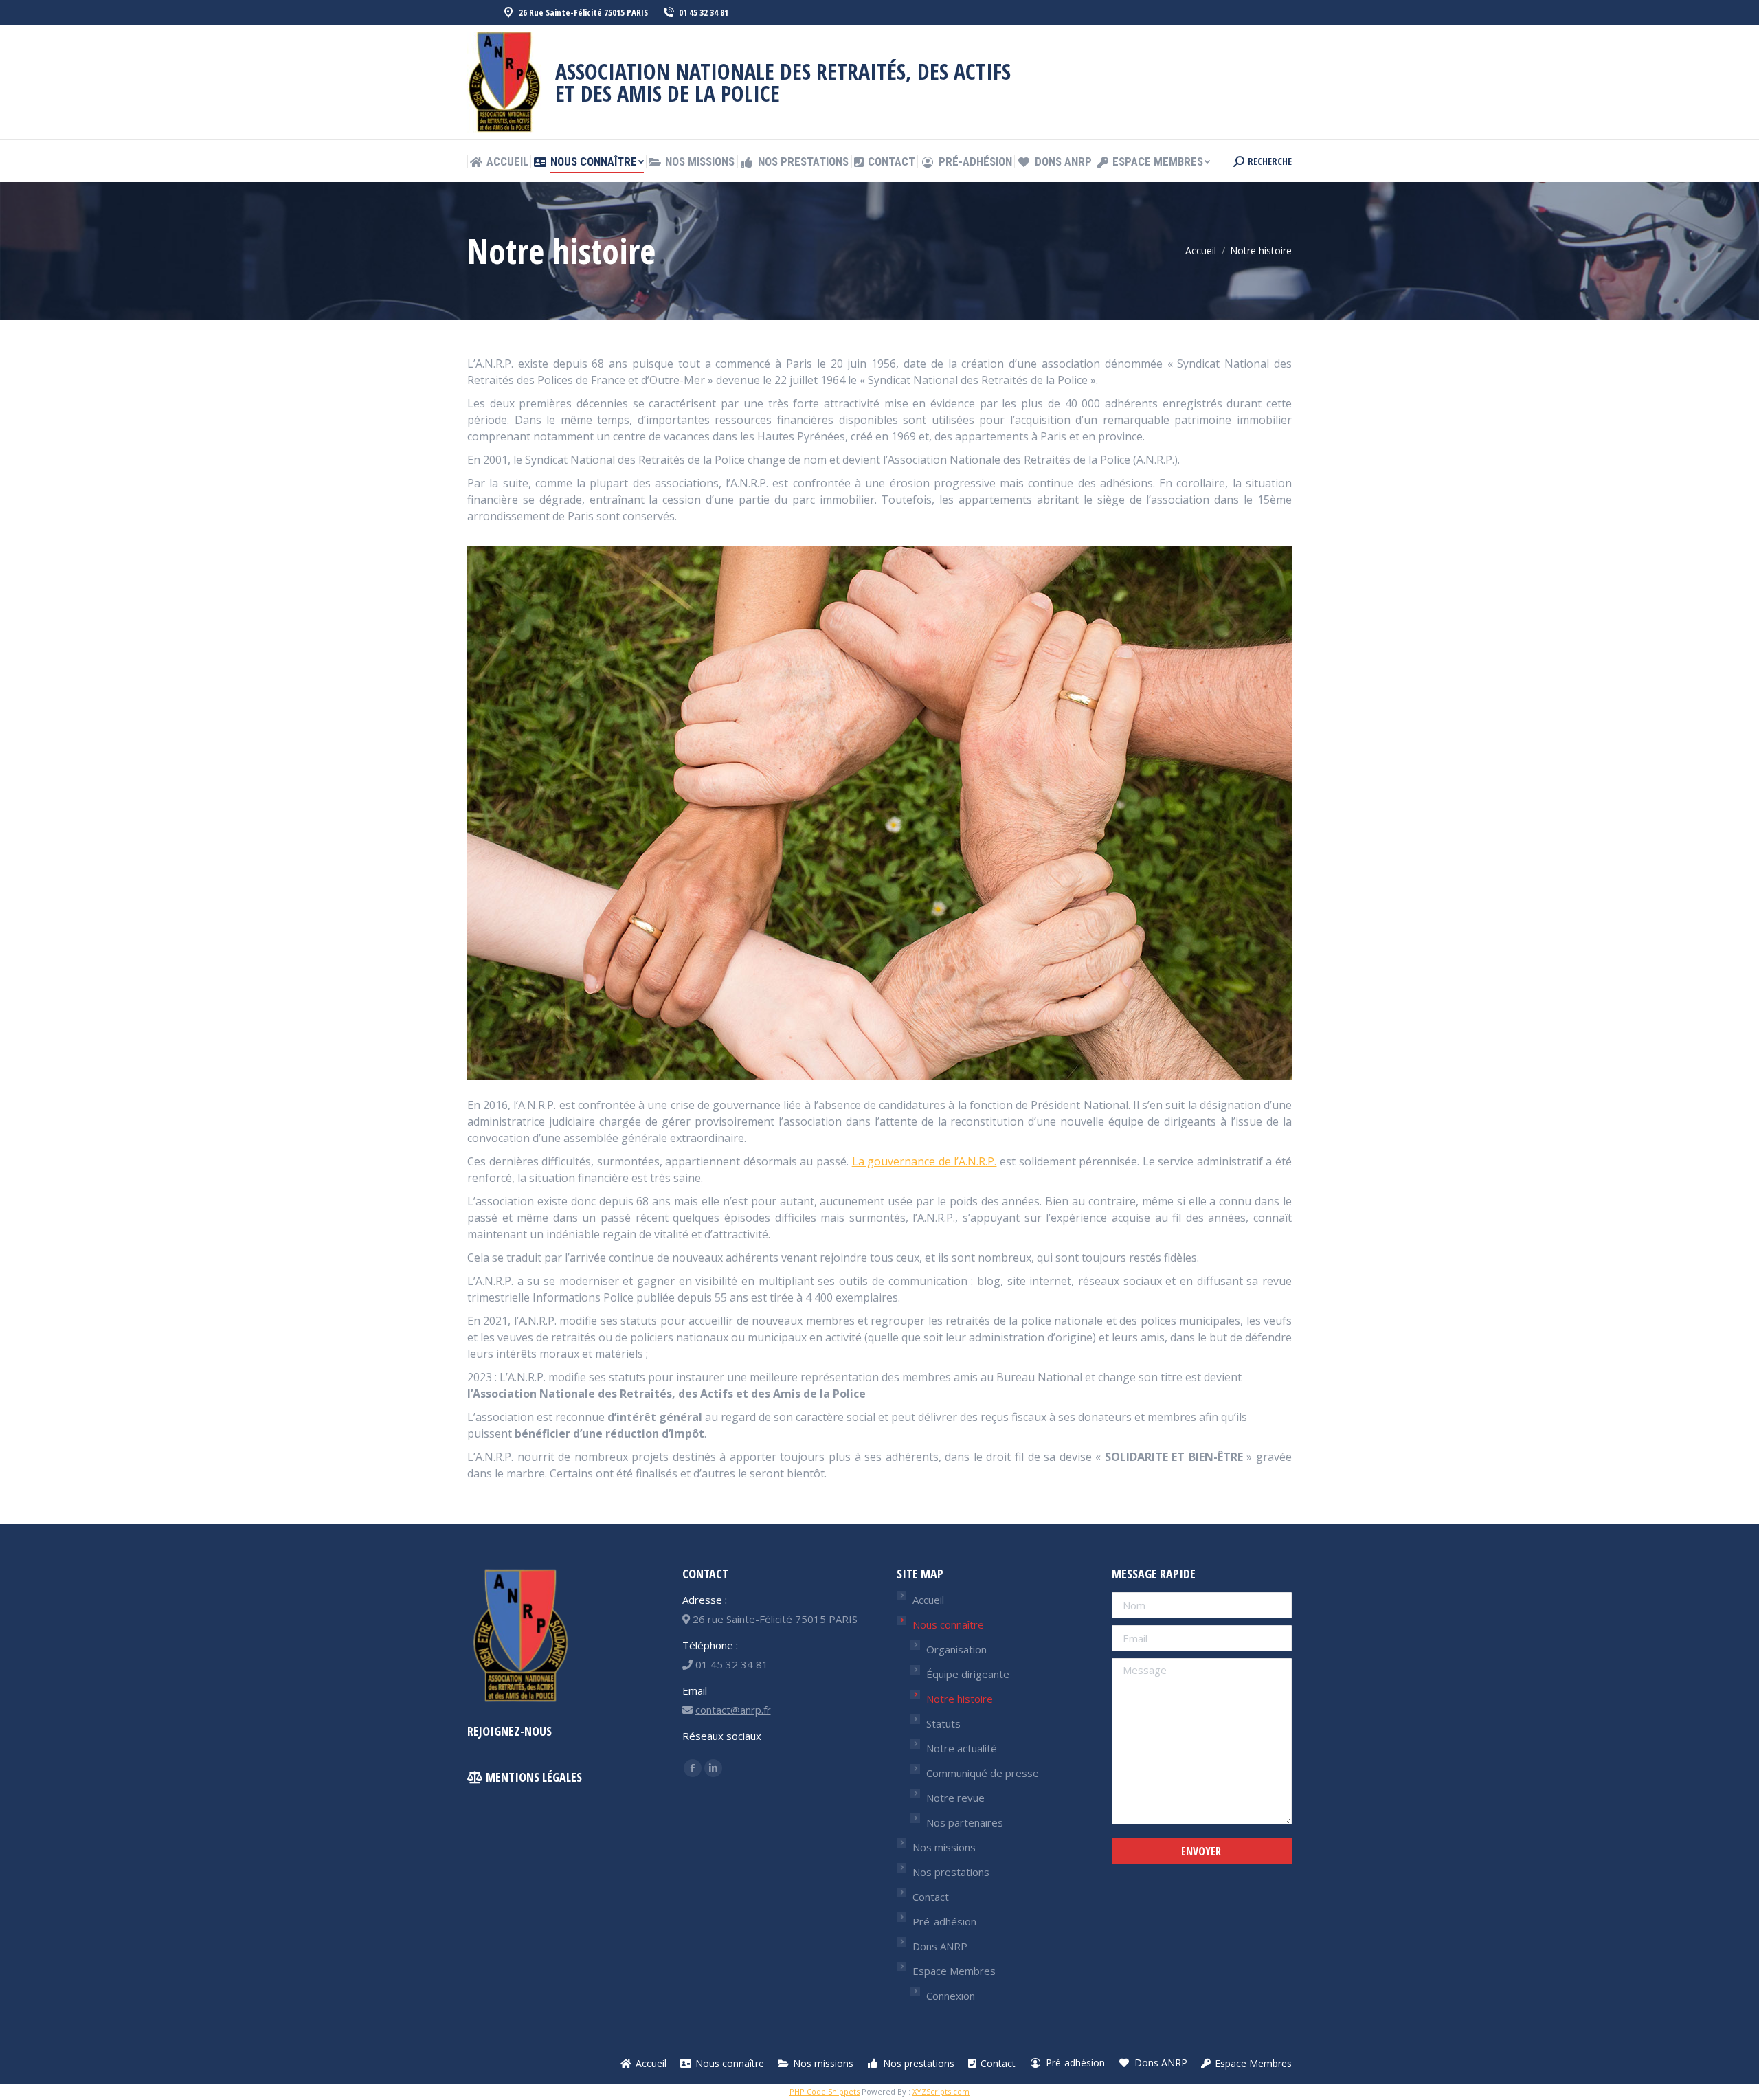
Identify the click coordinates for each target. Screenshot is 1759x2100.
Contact (931, 1897)
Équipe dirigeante (968, 1674)
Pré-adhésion (944, 1921)
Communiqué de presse (983, 1773)
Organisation (956, 1649)
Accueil (928, 1600)
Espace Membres (954, 1971)
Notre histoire (960, 1699)
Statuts (943, 1723)
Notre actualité (962, 1748)
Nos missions (944, 1847)
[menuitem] (499, 162)
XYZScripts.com (941, 2091)
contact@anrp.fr (733, 1710)
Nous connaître (948, 1624)
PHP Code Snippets (825, 2091)
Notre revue (955, 1798)
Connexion (951, 1996)
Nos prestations (951, 1872)
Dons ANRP (940, 1946)
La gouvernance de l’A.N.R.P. (925, 1161)
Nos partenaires (965, 1822)
